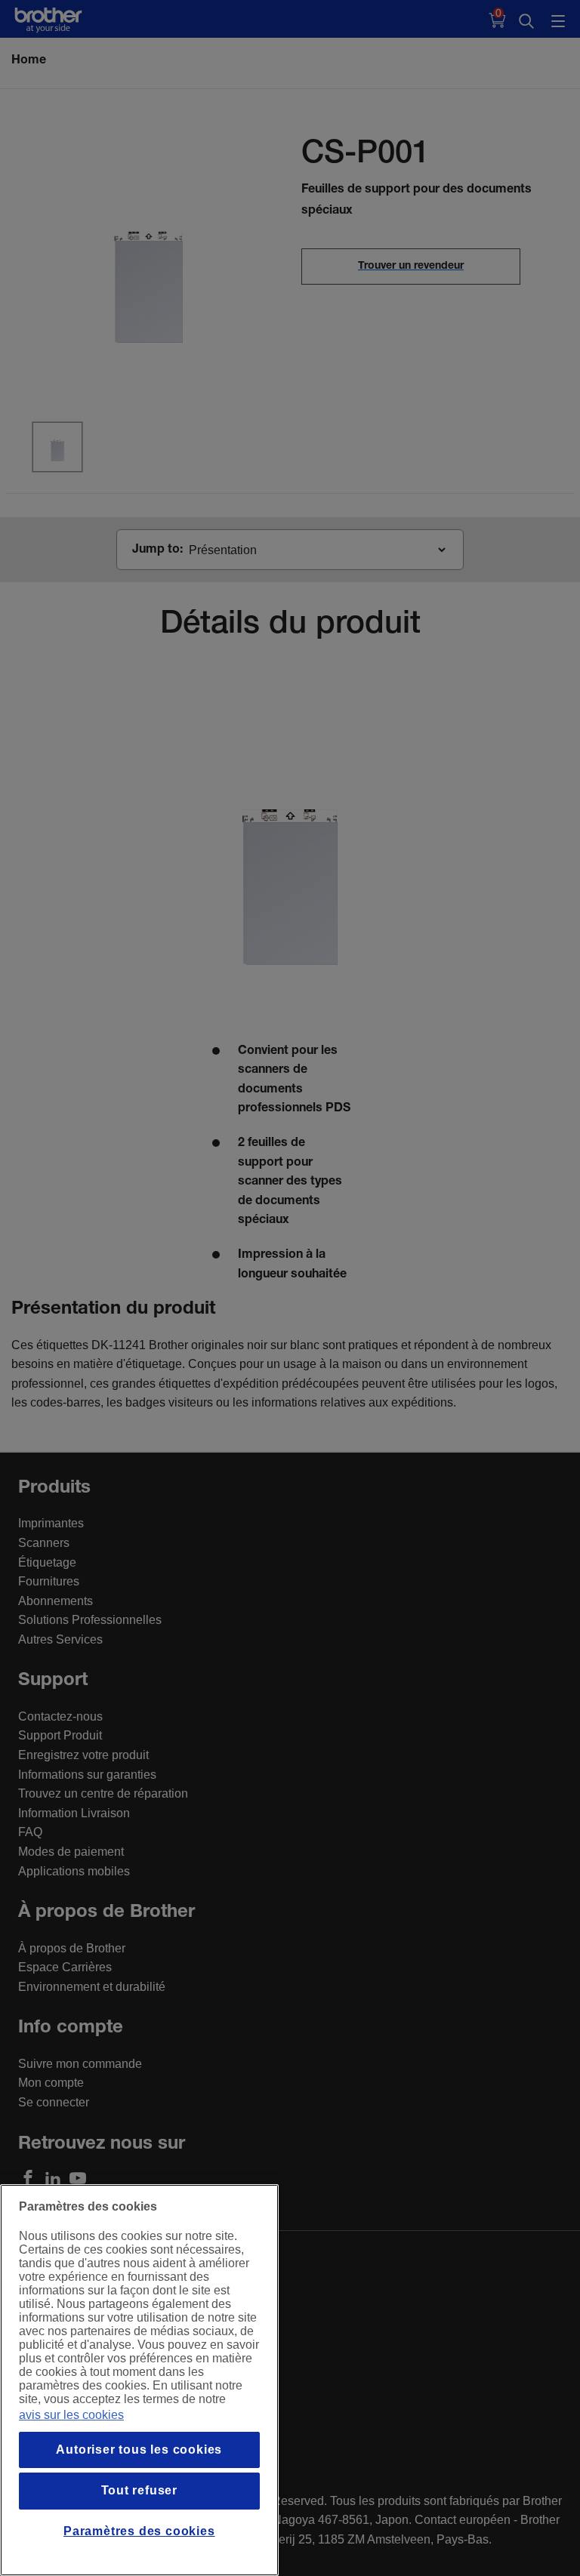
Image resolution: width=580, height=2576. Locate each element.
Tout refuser (140, 2490)
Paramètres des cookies (139, 2531)
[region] (139, 2380)
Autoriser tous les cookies (139, 2450)
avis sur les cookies (71, 2415)
